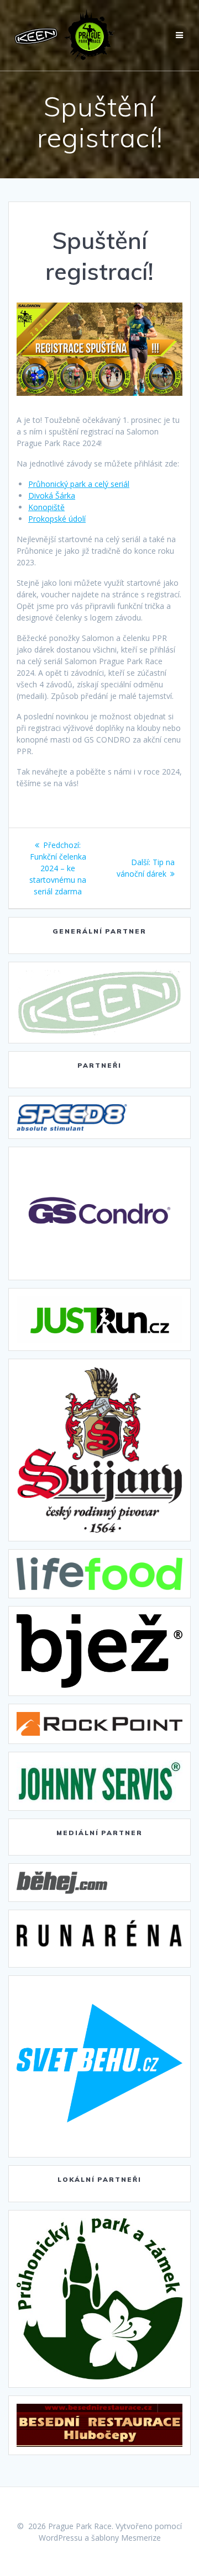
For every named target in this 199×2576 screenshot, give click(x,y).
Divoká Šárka (52, 495)
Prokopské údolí (57, 519)
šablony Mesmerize (126, 2538)
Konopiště (46, 507)
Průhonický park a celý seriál (79, 484)
